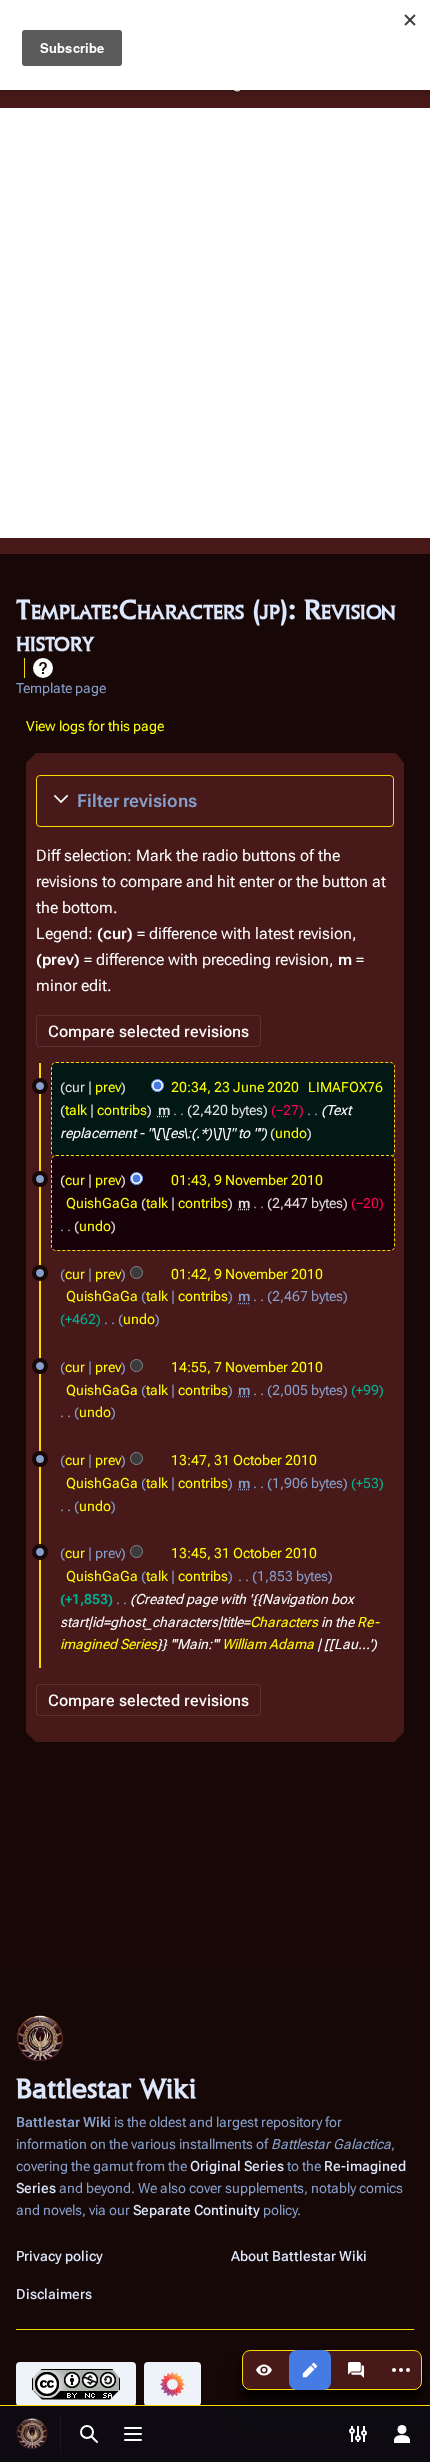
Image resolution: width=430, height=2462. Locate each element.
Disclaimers (54, 2294)
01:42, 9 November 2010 (247, 1274)
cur (75, 1180)
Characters (284, 1622)
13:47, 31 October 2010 (244, 1460)
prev (108, 1087)
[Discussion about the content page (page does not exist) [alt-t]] (356, 2370)
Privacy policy (59, 2256)
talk (76, 1110)
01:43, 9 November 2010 (247, 1180)
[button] (215, 801)
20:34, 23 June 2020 (235, 1087)
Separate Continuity (196, 2210)
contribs (122, 1110)
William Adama (268, 1644)
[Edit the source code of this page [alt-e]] (310, 2370)
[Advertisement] (215, 323)
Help (43, 668)
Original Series (237, 2166)
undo (291, 1133)
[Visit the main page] (32, 2434)
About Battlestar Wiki (299, 2256)
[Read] (264, 2370)
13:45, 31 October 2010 (244, 1553)
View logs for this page (95, 726)
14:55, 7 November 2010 (247, 1367)
